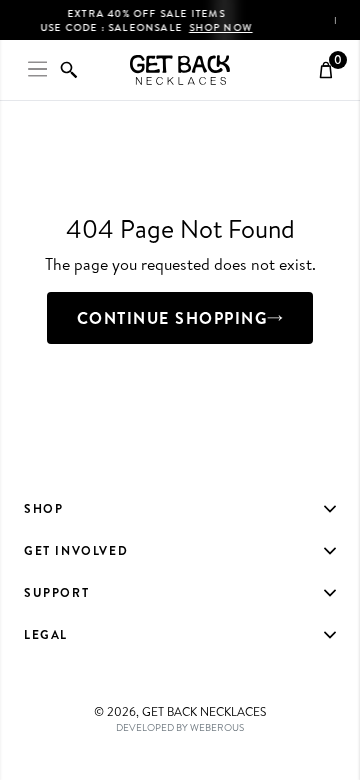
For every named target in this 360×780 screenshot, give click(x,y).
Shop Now (245, 27)
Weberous (217, 727)
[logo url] (180, 70)
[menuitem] (180, 509)
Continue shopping (172, 318)
